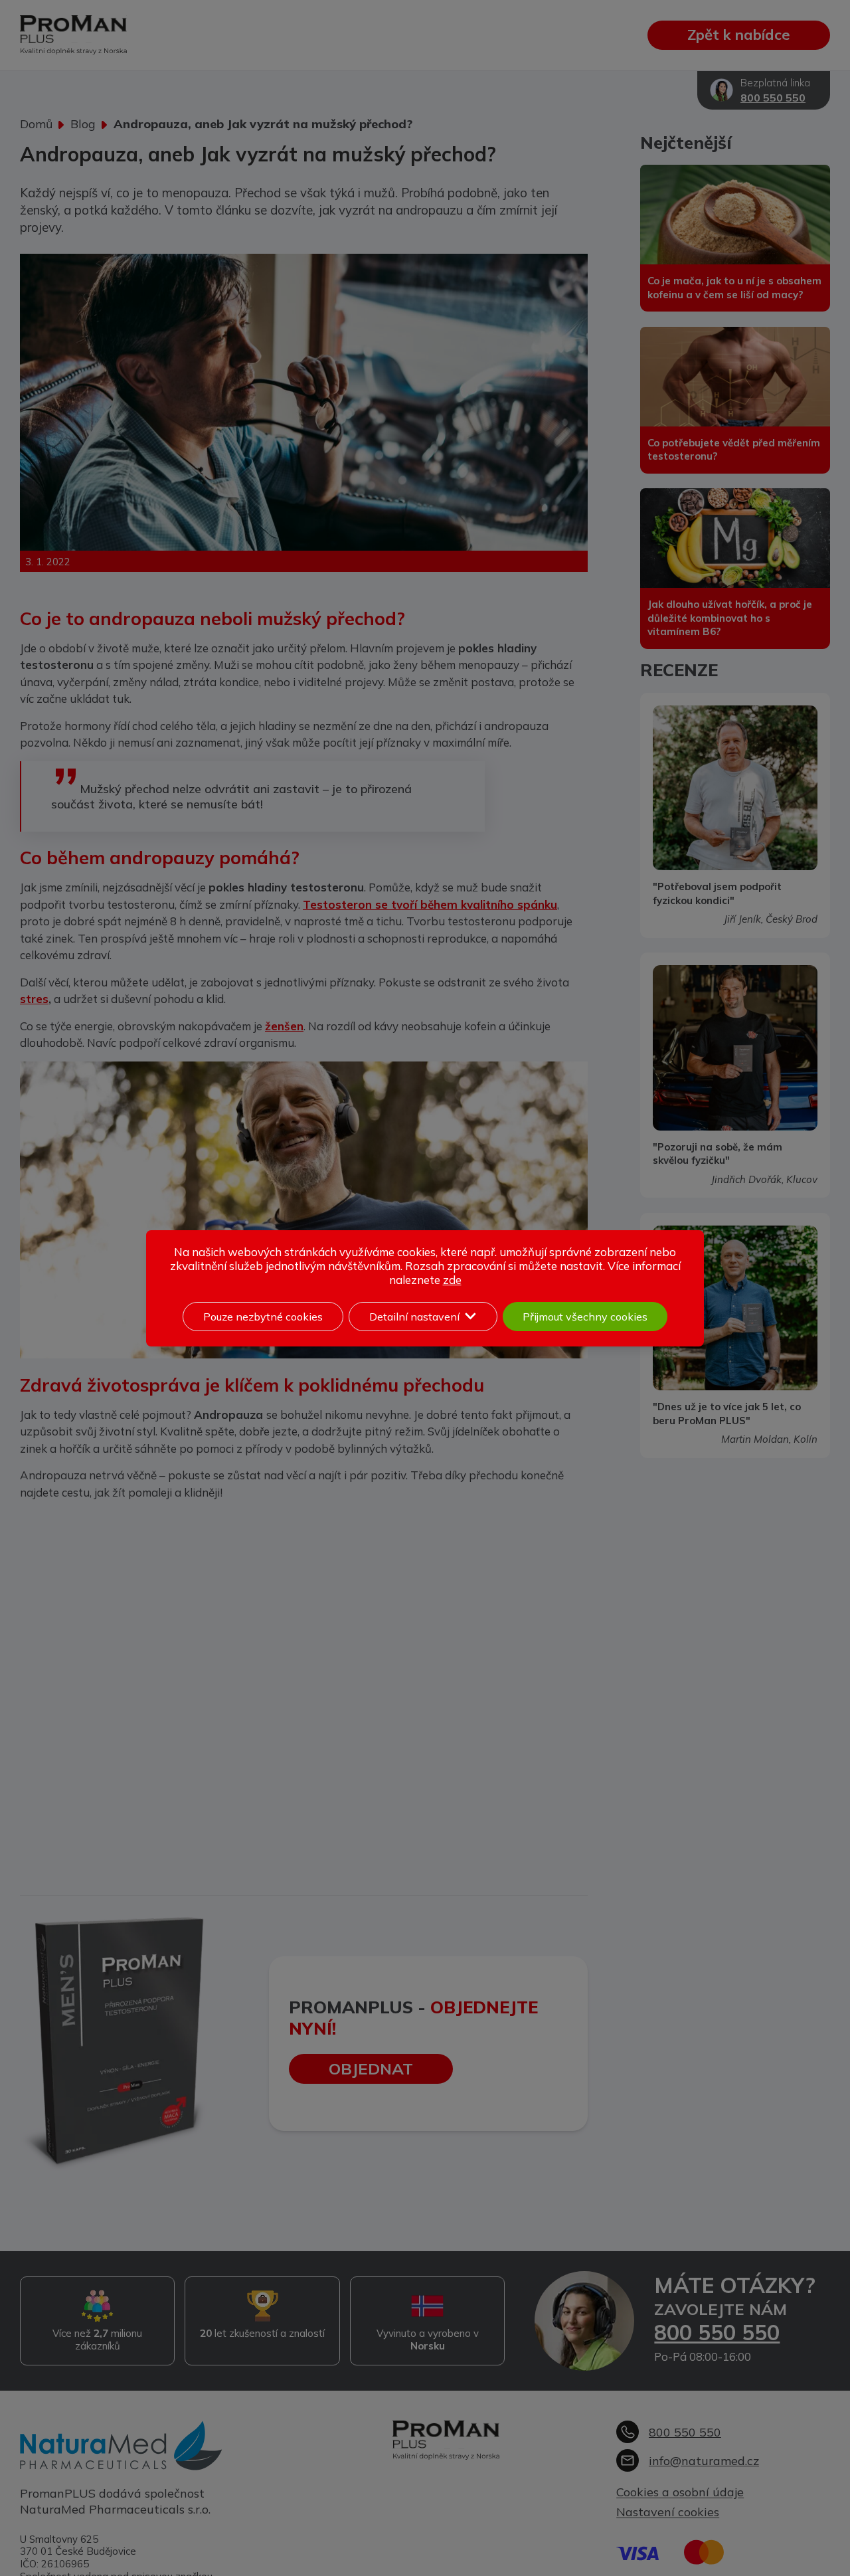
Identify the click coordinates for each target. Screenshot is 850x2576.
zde (452, 1280)
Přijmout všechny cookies (585, 1317)
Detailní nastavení (414, 1317)
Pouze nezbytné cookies (263, 1317)
